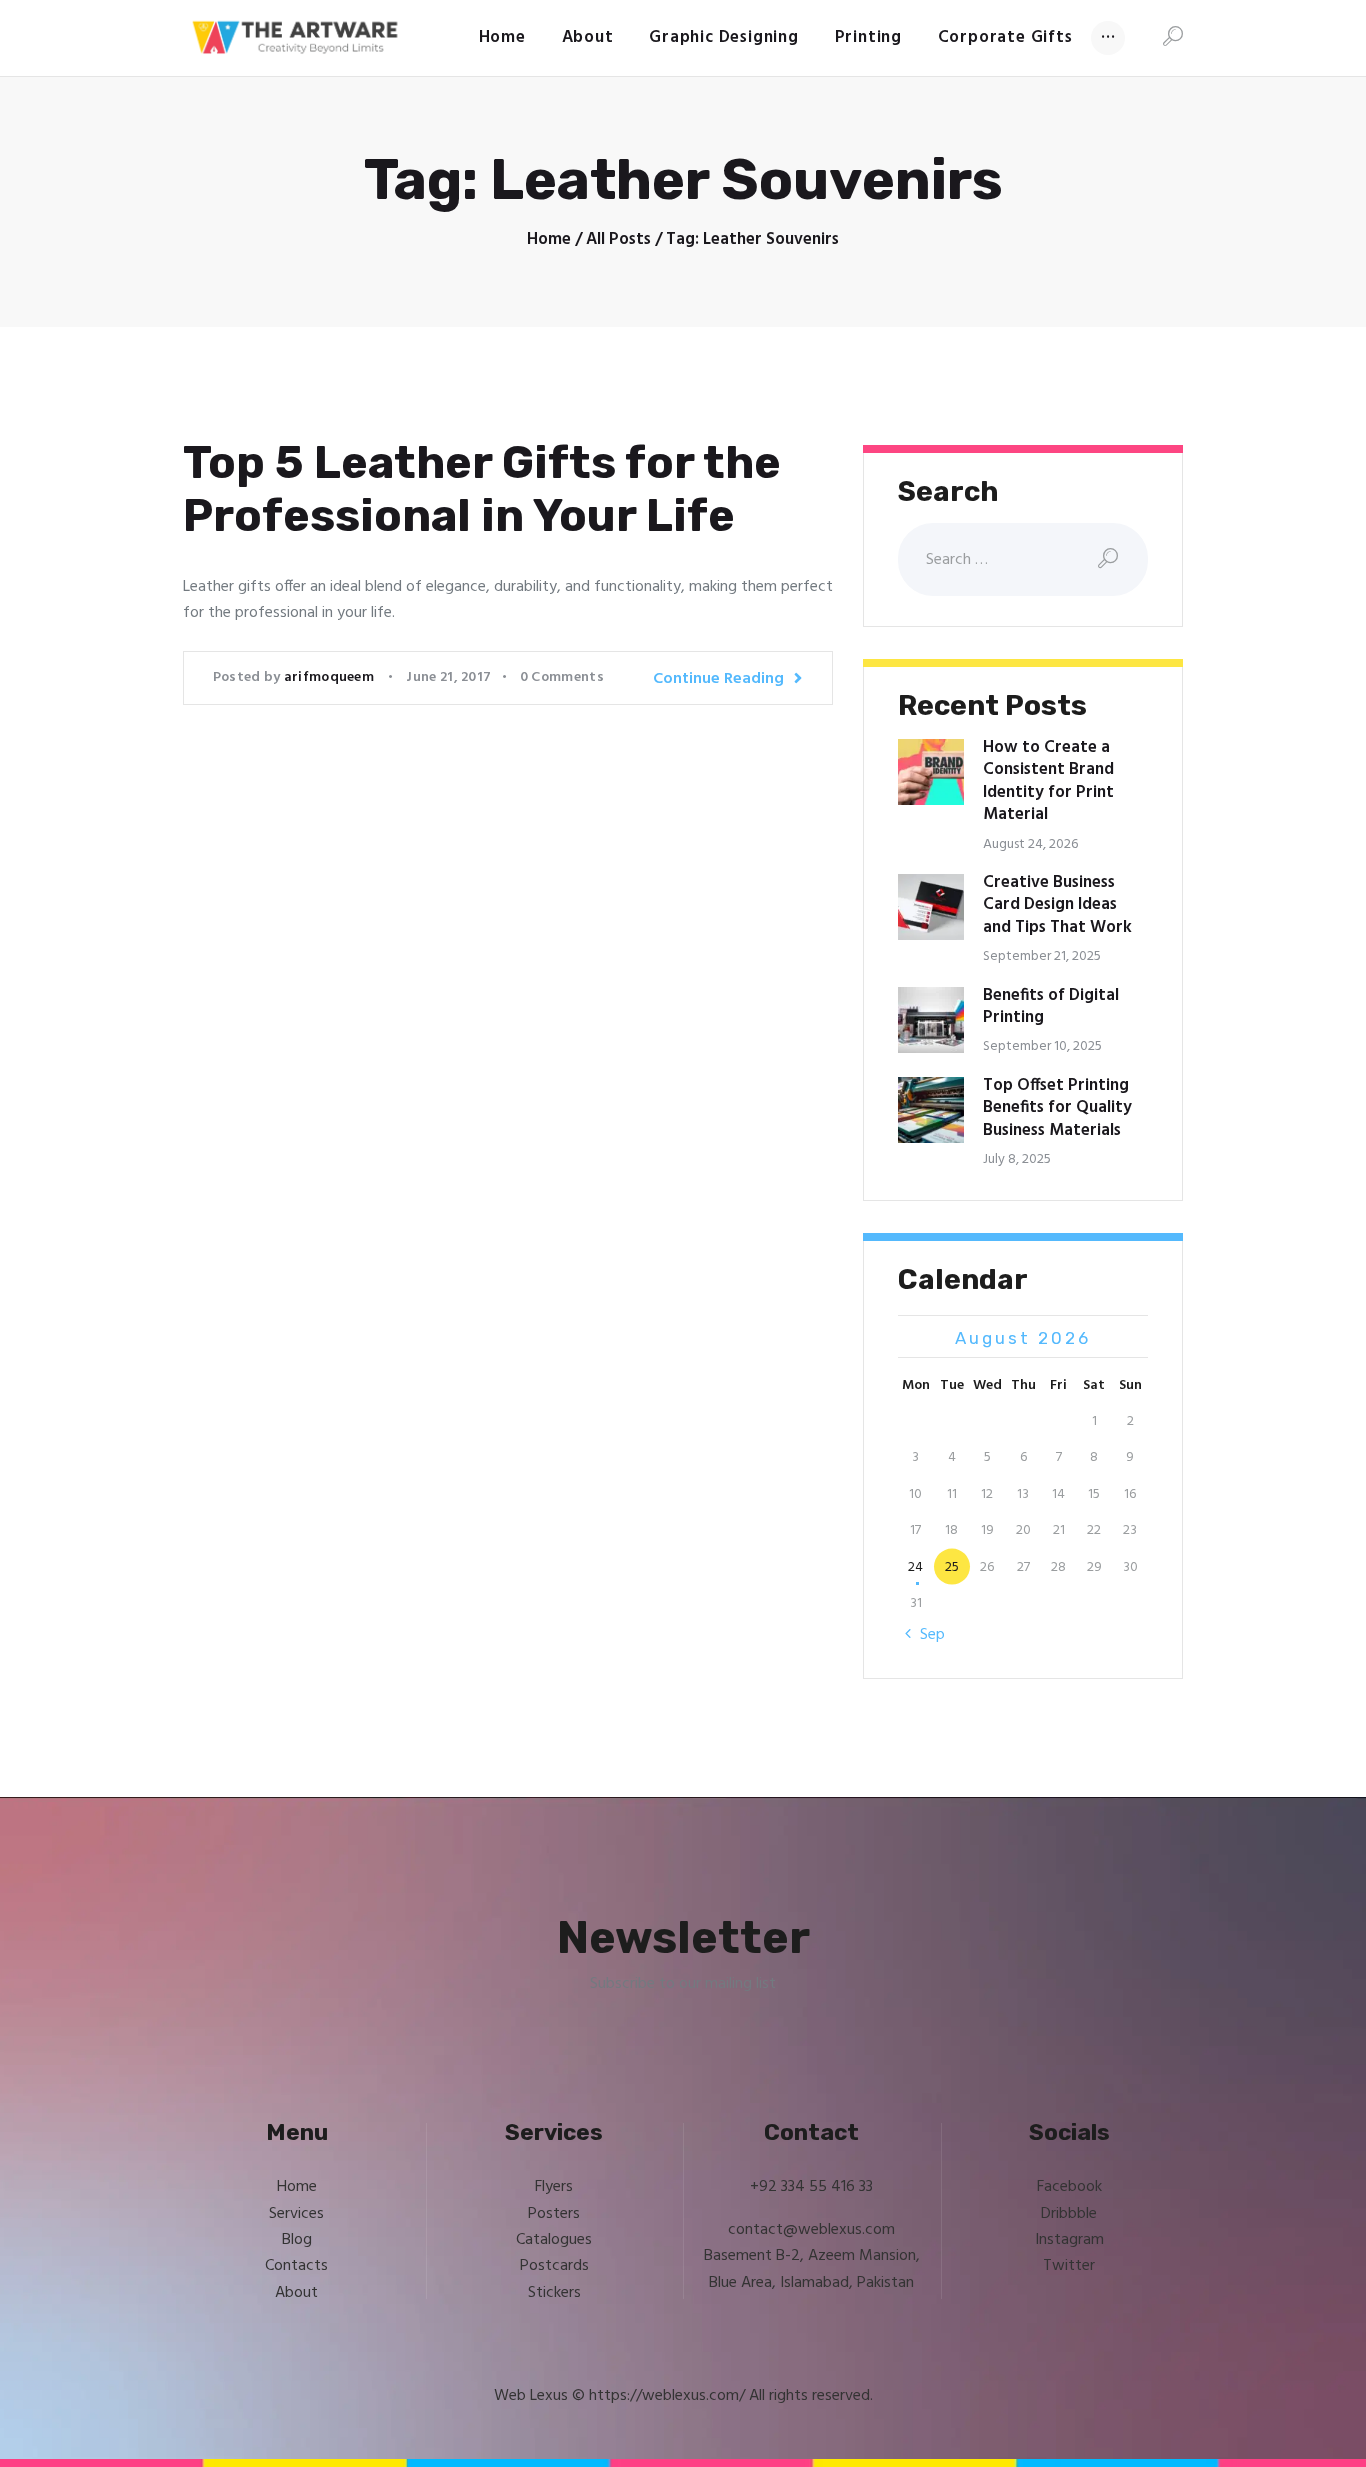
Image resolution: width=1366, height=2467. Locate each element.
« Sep (926, 1635)
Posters (554, 2214)
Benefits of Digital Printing (1051, 1007)
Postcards (554, 2266)
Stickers (554, 2293)
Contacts (296, 2266)
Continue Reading (718, 679)
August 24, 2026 (1030, 844)
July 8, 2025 (1017, 1159)
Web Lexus (531, 2396)
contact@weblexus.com (811, 2230)
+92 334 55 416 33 (811, 2187)
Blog (297, 2240)
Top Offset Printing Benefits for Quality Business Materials (1057, 1108)
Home (549, 240)
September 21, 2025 (1042, 956)
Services (296, 2214)
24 (915, 1567)
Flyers (554, 2187)
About (296, 2293)
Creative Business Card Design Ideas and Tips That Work (1057, 905)
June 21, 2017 (448, 677)
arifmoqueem (331, 677)
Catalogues (554, 2240)
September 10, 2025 (1042, 1046)
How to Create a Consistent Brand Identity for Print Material (1048, 781)
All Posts (618, 239)
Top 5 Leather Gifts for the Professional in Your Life (482, 489)
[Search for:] (1023, 560)
